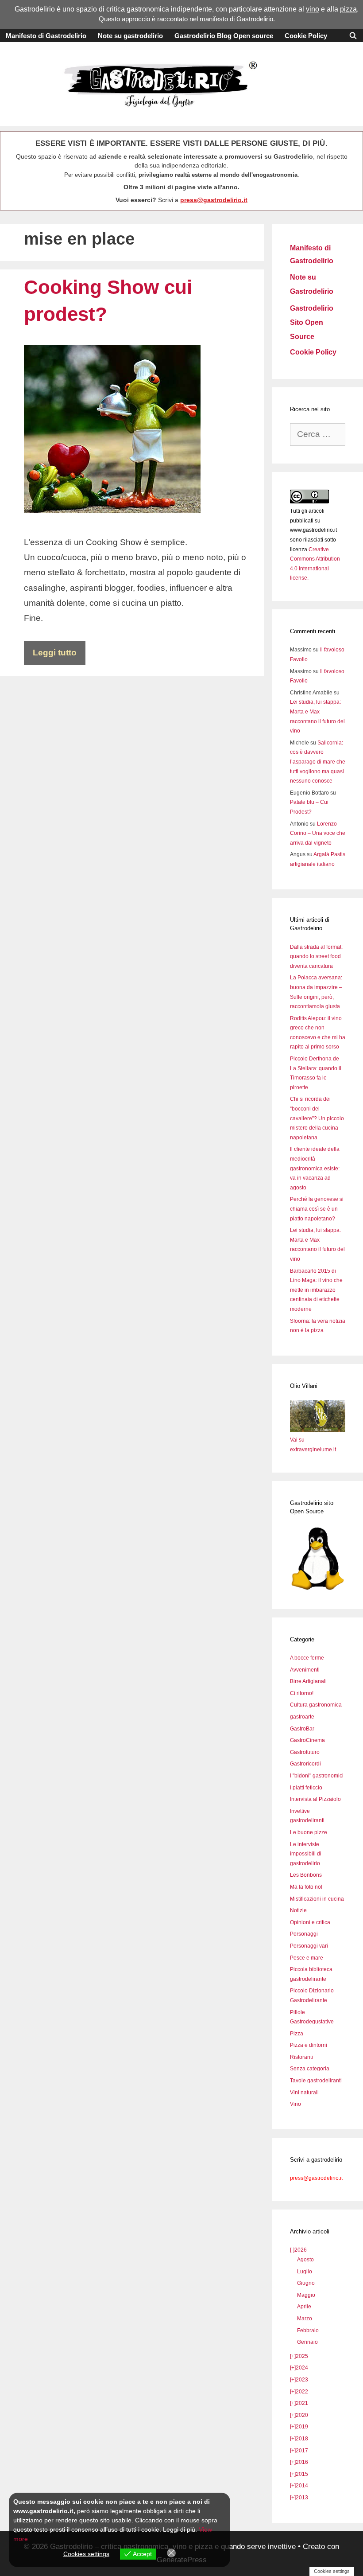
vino (313, 9)
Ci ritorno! (302, 1693)
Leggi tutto (55, 653)
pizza (348, 9)
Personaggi (304, 1934)
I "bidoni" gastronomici (317, 1776)
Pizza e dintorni (309, 2045)
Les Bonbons (306, 1875)
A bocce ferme (307, 1658)
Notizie (298, 1910)
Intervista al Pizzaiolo (315, 1799)
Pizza (297, 2034)
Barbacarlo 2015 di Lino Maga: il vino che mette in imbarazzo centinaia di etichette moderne (316, 1290)
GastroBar (302, 1729)
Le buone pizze (309, 1832)
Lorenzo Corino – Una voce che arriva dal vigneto (318, 833)
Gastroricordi (305, 1764)
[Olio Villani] (318, 1430)
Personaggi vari (309, 1946)
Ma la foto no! (306, 1887)
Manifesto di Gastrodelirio (46, 36)
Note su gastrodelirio (130, 36)
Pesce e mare (307, 1958)
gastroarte (302, 1717)
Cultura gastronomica (316, 1705)
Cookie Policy (306, 36)
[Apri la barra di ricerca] (353, 36)
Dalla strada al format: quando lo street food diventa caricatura (316, 957)
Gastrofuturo (305, 1752)
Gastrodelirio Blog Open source (224, 36)
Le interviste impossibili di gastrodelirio (306, 1854)
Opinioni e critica (310, 1922)
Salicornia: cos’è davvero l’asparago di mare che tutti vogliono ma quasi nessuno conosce (318, 762)
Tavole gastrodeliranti (316, 2081)
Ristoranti (301, 2057)
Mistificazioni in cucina (317, 1899)
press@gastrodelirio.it (214, 200)
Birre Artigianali (308, 1681)
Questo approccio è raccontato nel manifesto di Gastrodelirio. (187, 19)
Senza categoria (310, 2069)
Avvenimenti (305, 1670)
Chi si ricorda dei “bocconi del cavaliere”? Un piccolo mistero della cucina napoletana (317, 1118)
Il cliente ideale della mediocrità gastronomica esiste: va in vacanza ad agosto (315, 1168)
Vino (295, 2104)
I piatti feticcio (306, 1788)
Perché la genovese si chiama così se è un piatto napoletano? (317, 1209)
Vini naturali (304, 2093)
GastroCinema (307, 1740)
